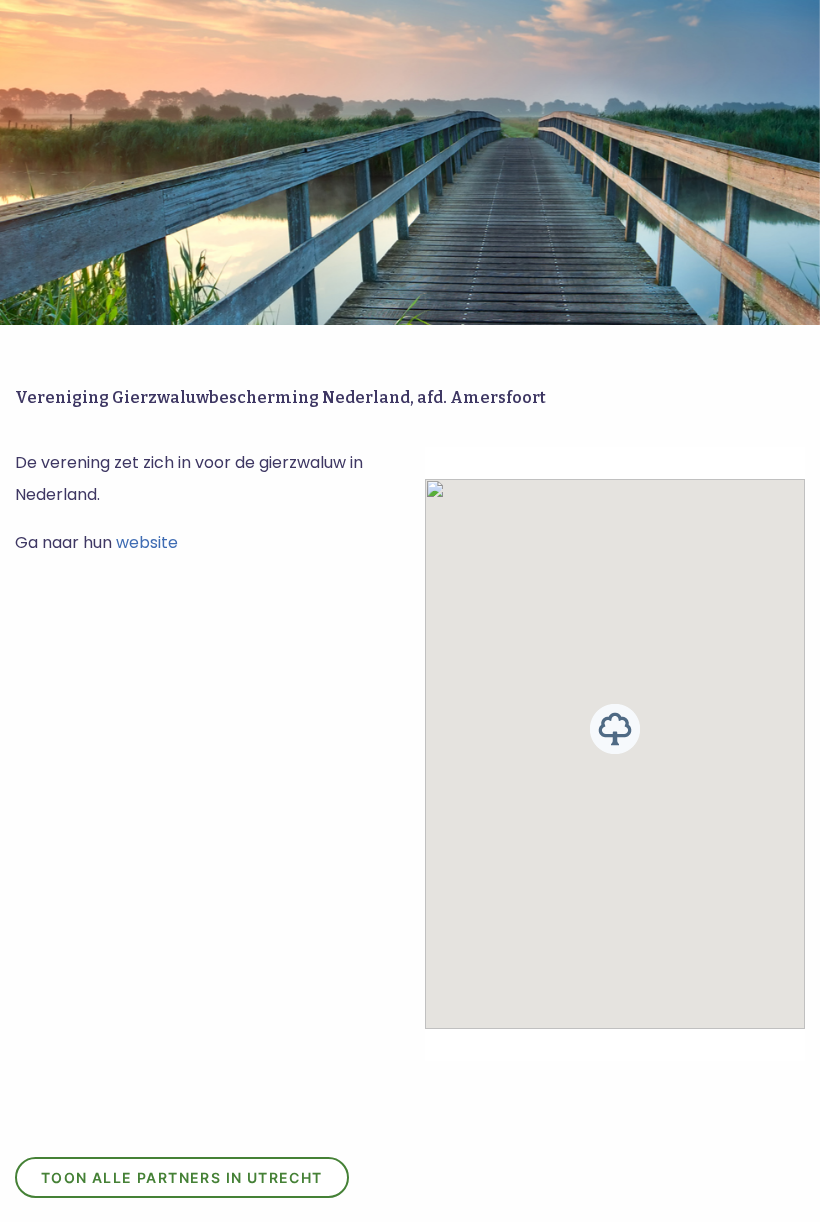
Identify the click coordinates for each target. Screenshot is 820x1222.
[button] (615, 729)
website (147, 542)
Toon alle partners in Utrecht (182, 1177)
